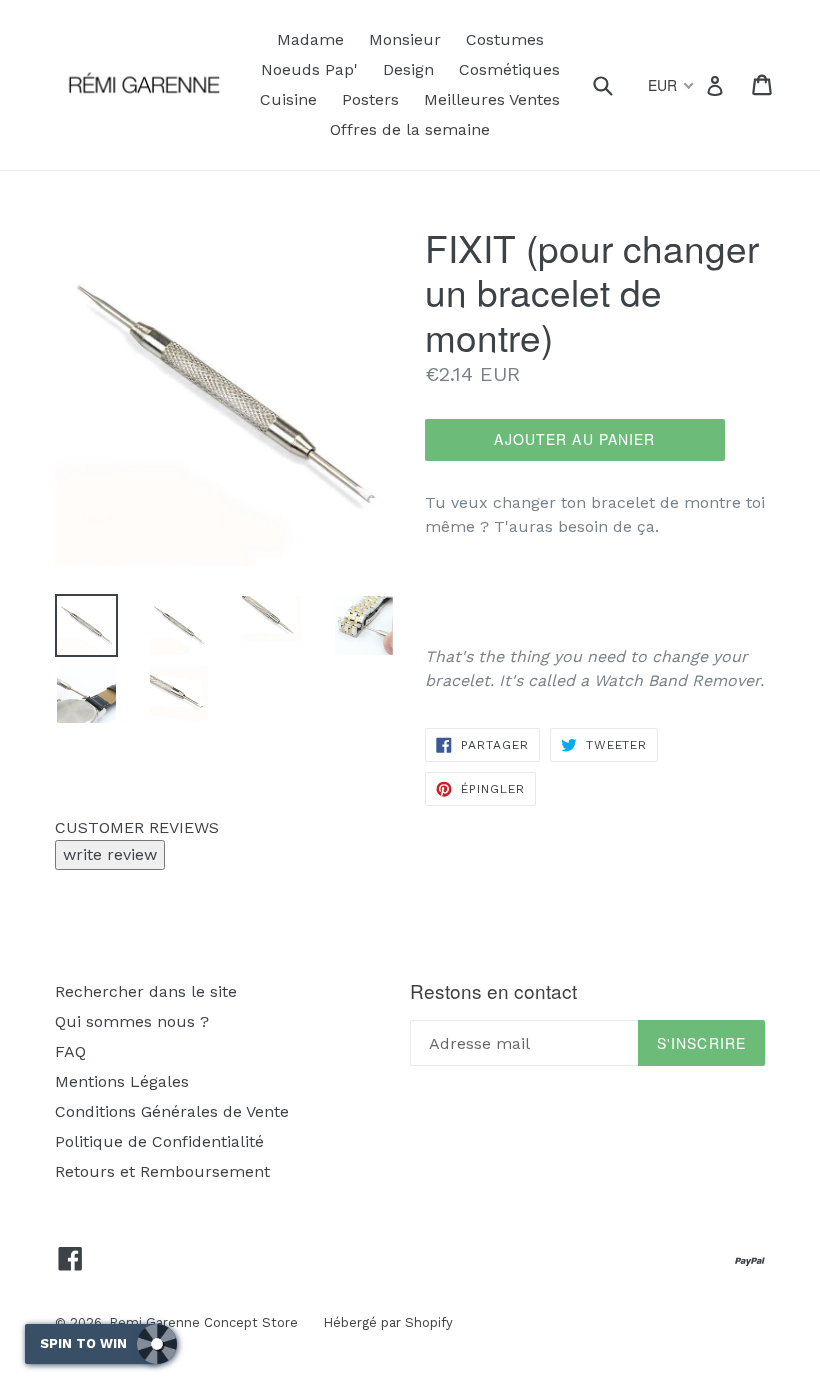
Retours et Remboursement (162, 1171)
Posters (370, 99)
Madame (310, 39)
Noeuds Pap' (309, 69)
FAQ (70, 1051)
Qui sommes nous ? (132, 1021)
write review (110, 854)
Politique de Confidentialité (159, 1141)
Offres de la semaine (410, 129)
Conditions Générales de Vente (172, 1111)
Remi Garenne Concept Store (203, 1322)
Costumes (505, 39)
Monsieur (405, 39)
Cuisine (288, 99)
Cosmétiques (509, 69)
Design (408, 69)
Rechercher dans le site (146, 991)
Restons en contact (493, 991)
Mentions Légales (122, 1081)
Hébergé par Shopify (388, 1322)
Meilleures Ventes (492, 99)
